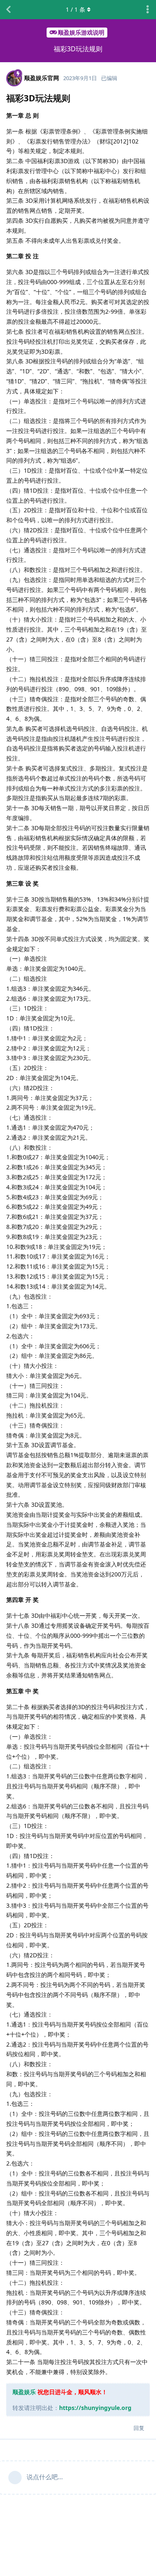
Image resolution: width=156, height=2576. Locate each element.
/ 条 (76, 9)
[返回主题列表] (8, 10)
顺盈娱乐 (24, 2392)
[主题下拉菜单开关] (148, 10)
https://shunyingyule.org (95, 2408)
